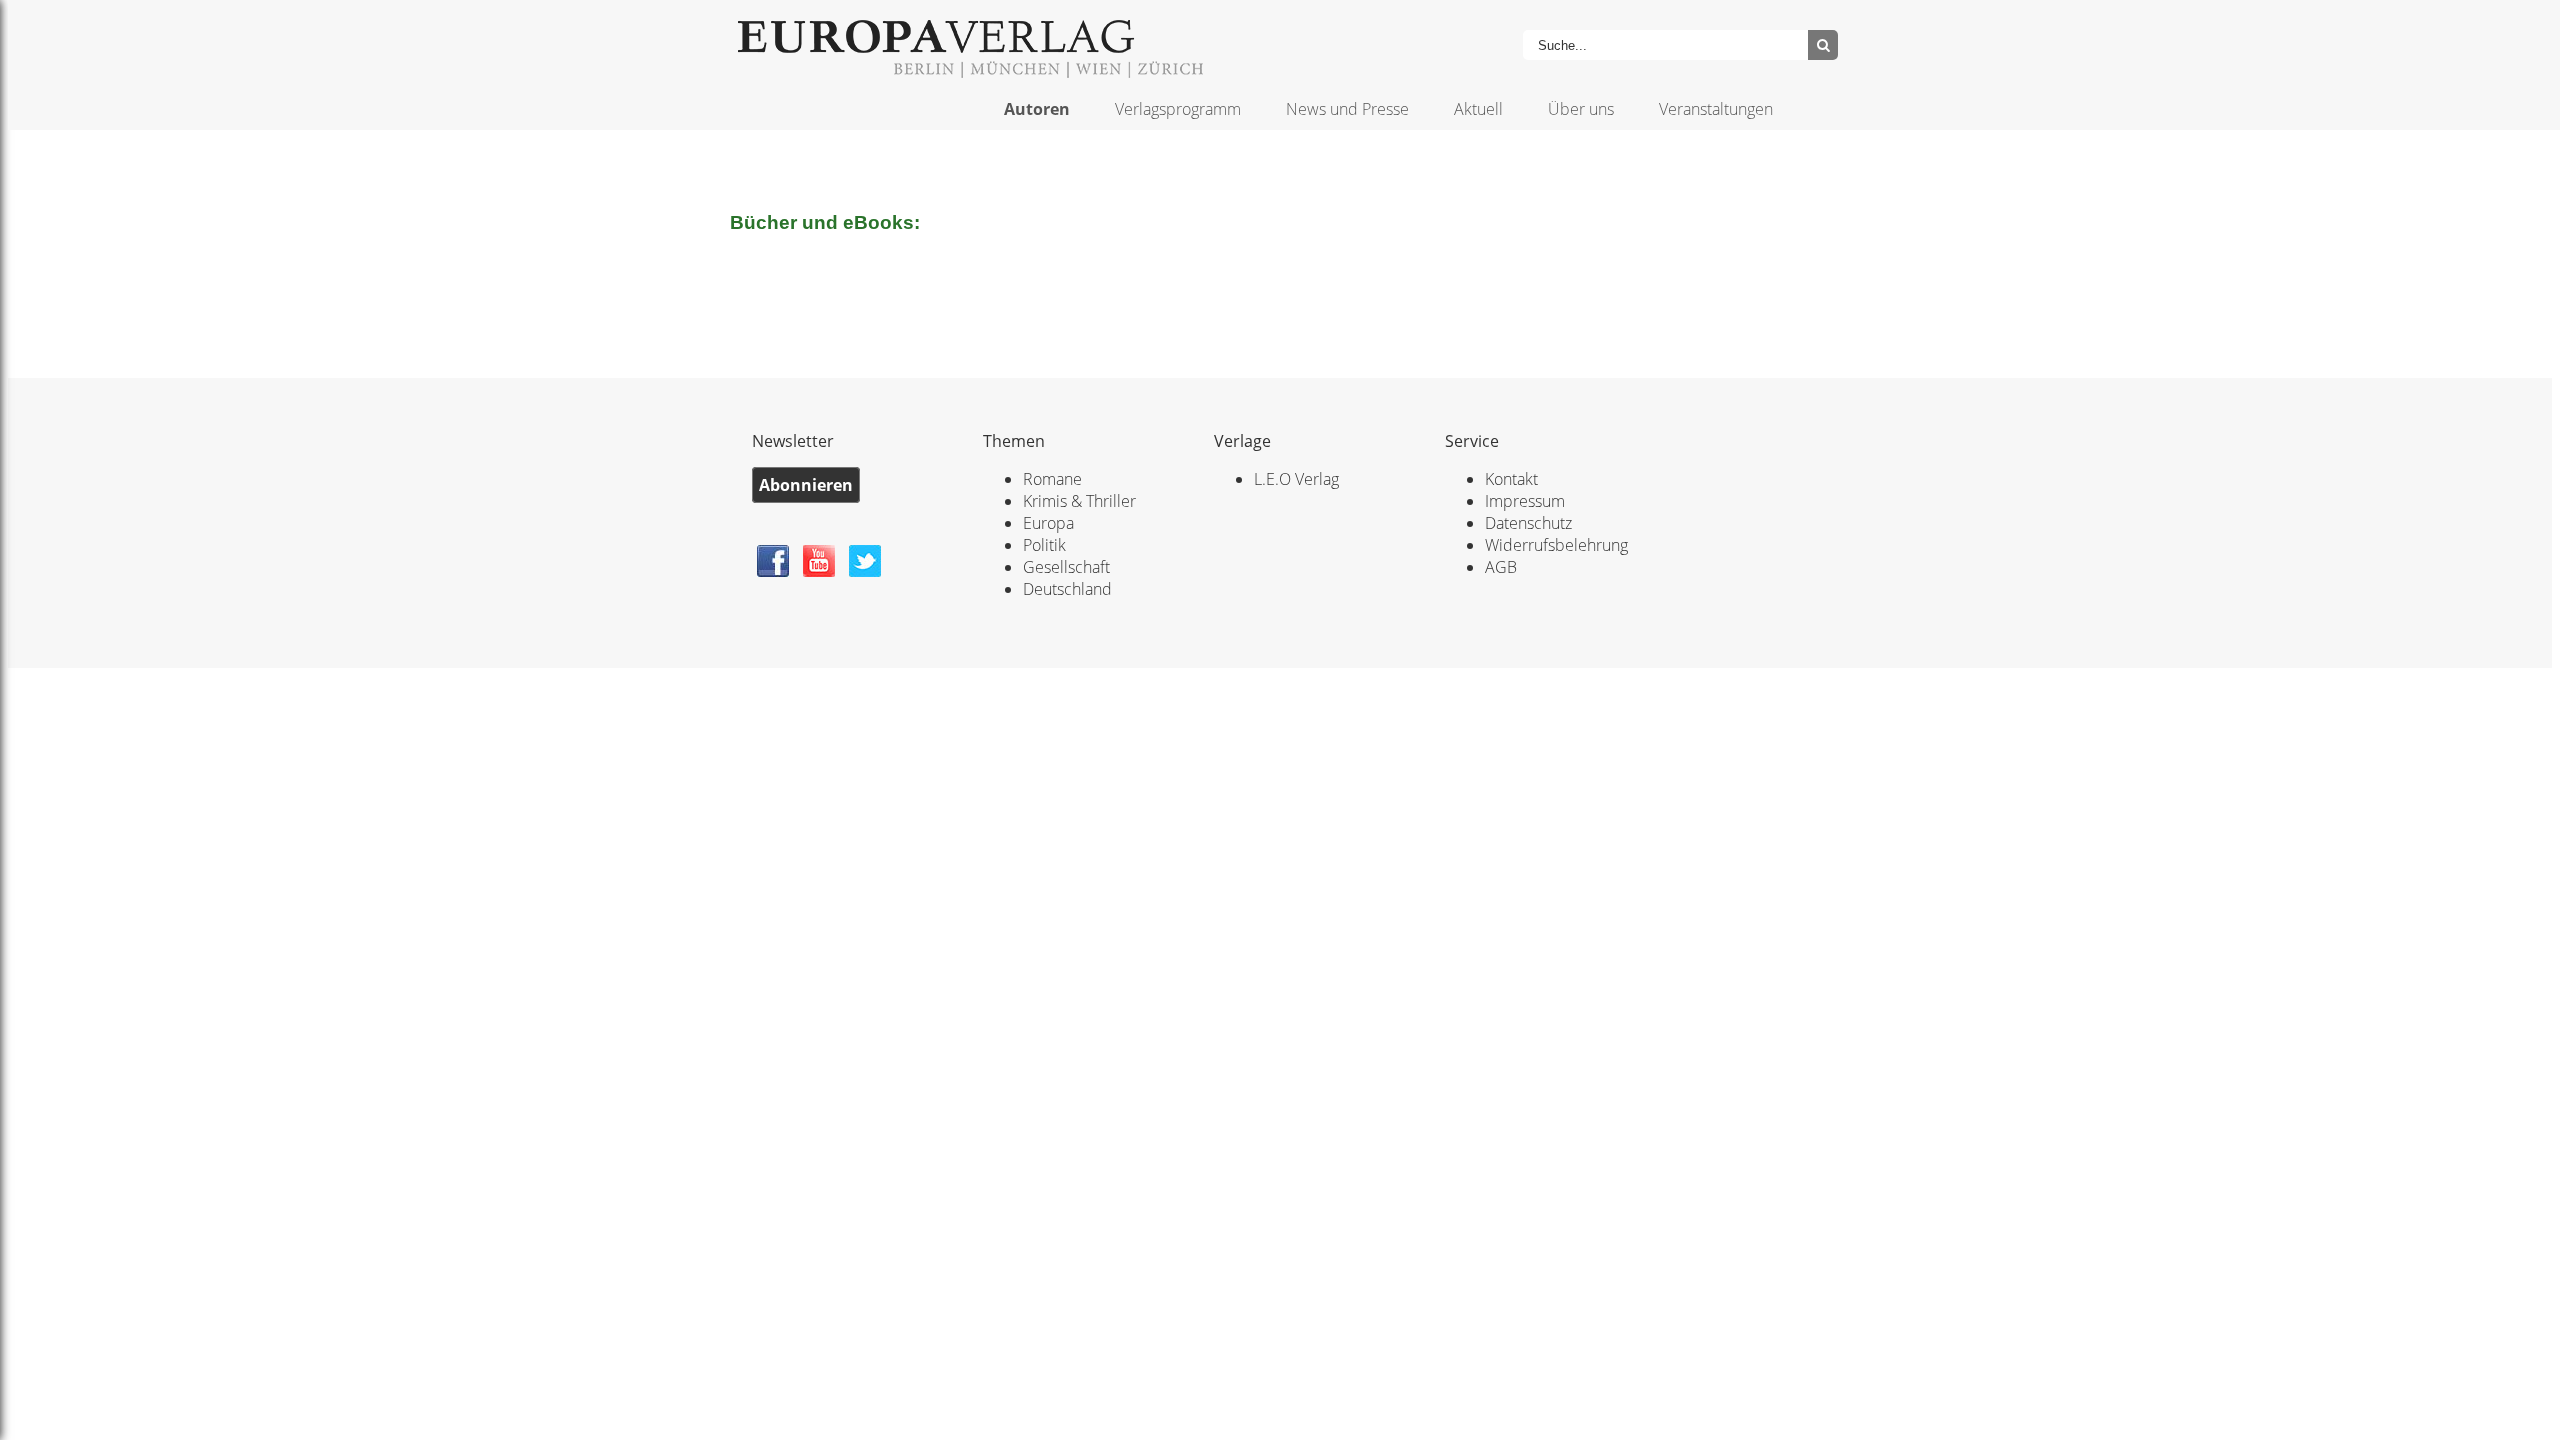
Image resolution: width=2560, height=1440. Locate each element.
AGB (1501, 567)
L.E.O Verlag (1296, 479)
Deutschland (1067, 589)
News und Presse (1347, 109)
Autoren (1037, 109)
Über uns (1581, 109)
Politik (1044, 545)
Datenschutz (1528, 523)
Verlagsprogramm (1178, 109)
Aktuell (1478, 109)
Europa (1048, 523)
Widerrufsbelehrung (1556, 545)
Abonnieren (806, 485)
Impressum (1525, 501)
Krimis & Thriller (1079, 501)
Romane (1052, 479)
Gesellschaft (1066, 567)
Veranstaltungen (1716, 109)
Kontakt (1511, 479)
